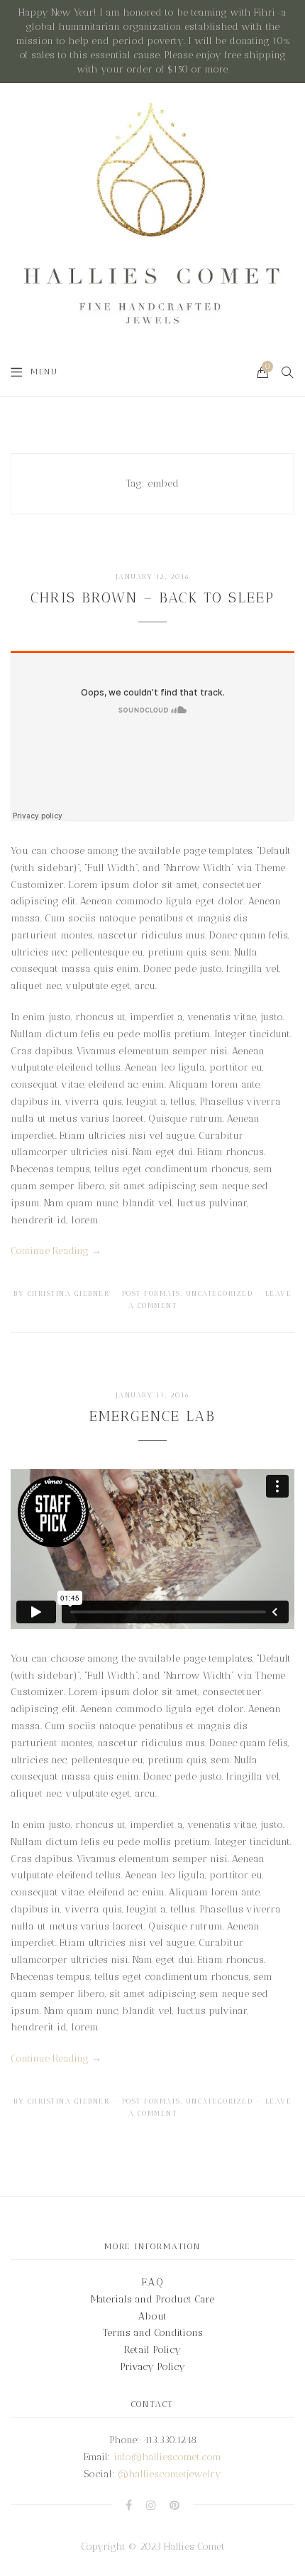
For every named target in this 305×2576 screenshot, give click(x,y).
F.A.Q (152, 2282)
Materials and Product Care (152, 2299)
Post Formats (151, 1294)
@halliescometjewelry (170, 2474)
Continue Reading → (56, 1251)
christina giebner (69, 1294)
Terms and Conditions (153, 2333)
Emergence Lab (152, 1416)
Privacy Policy (152, 2367)
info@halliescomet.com (167, 2457)
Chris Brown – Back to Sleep (152, 597)
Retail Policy (152, 2350)
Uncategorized (220, 1294)
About (152, 2316)
